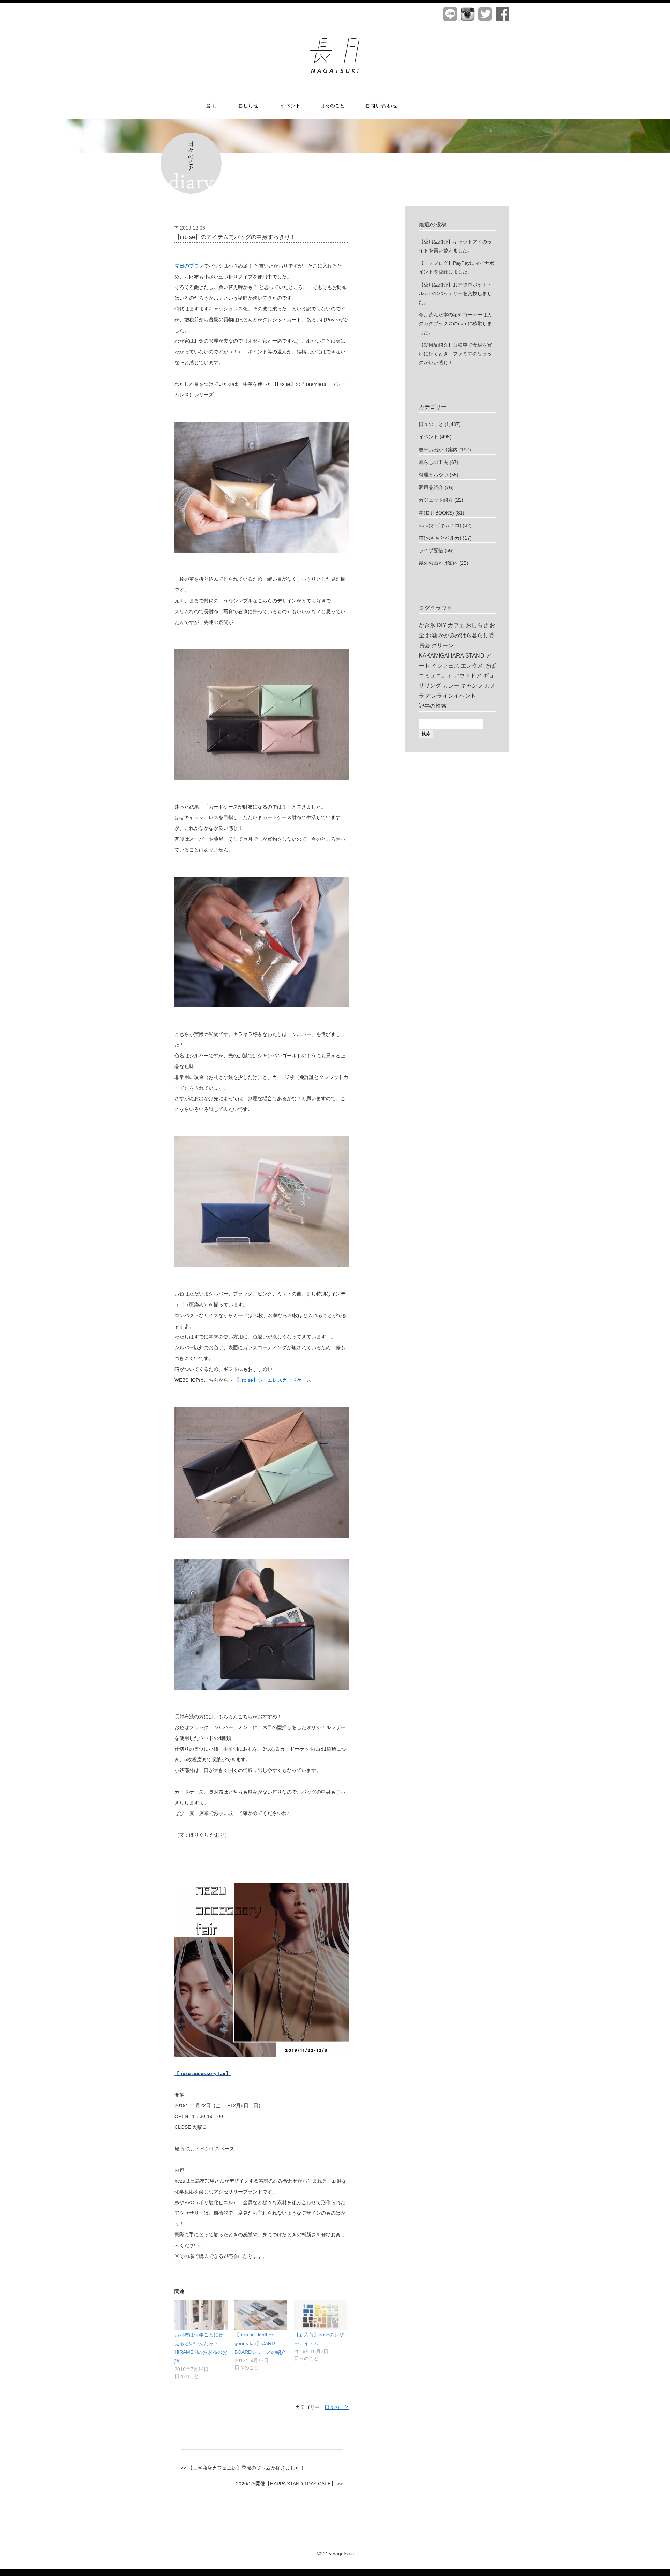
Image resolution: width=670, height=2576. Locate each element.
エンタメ (472, 666)
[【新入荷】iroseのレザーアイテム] (321, 2315)
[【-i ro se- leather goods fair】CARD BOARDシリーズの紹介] (261, 2315)
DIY (442, 625)
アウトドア (468, 675)
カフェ (456, 625)
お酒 (431, 635)
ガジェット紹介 (436, 500)
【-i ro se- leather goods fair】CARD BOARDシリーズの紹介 (260, 2343)
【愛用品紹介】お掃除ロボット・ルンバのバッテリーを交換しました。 (455, 293)
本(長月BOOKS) (436, 513)
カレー (451, 686)
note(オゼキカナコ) (440, 525)
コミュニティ (435, 675)
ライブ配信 (431, 550)
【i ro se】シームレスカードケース (273, 1380)
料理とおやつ (433, 475)
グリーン (442, 645)
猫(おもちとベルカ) (440, 538)
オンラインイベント (451, 696)
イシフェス (445, 666)
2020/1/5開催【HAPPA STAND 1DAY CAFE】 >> (289, 2484)
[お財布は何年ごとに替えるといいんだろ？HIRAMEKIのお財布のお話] (201, 2315)
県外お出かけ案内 (438, 563)
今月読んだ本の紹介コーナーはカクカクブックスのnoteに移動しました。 (455, 323)
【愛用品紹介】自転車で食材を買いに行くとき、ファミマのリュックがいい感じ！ (455, 354)
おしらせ (477, 625)
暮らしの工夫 (433, 462)
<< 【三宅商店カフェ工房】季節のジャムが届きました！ (243, 2468)
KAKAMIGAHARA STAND (452, 656)
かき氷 (427, 625)
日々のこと (337, 2407)
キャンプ (472, 686)
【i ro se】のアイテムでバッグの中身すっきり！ (235, 237)
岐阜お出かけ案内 (438, 450)
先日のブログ (189, 266)
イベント (429, 437)
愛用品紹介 (431, 487)
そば (490, 666)
